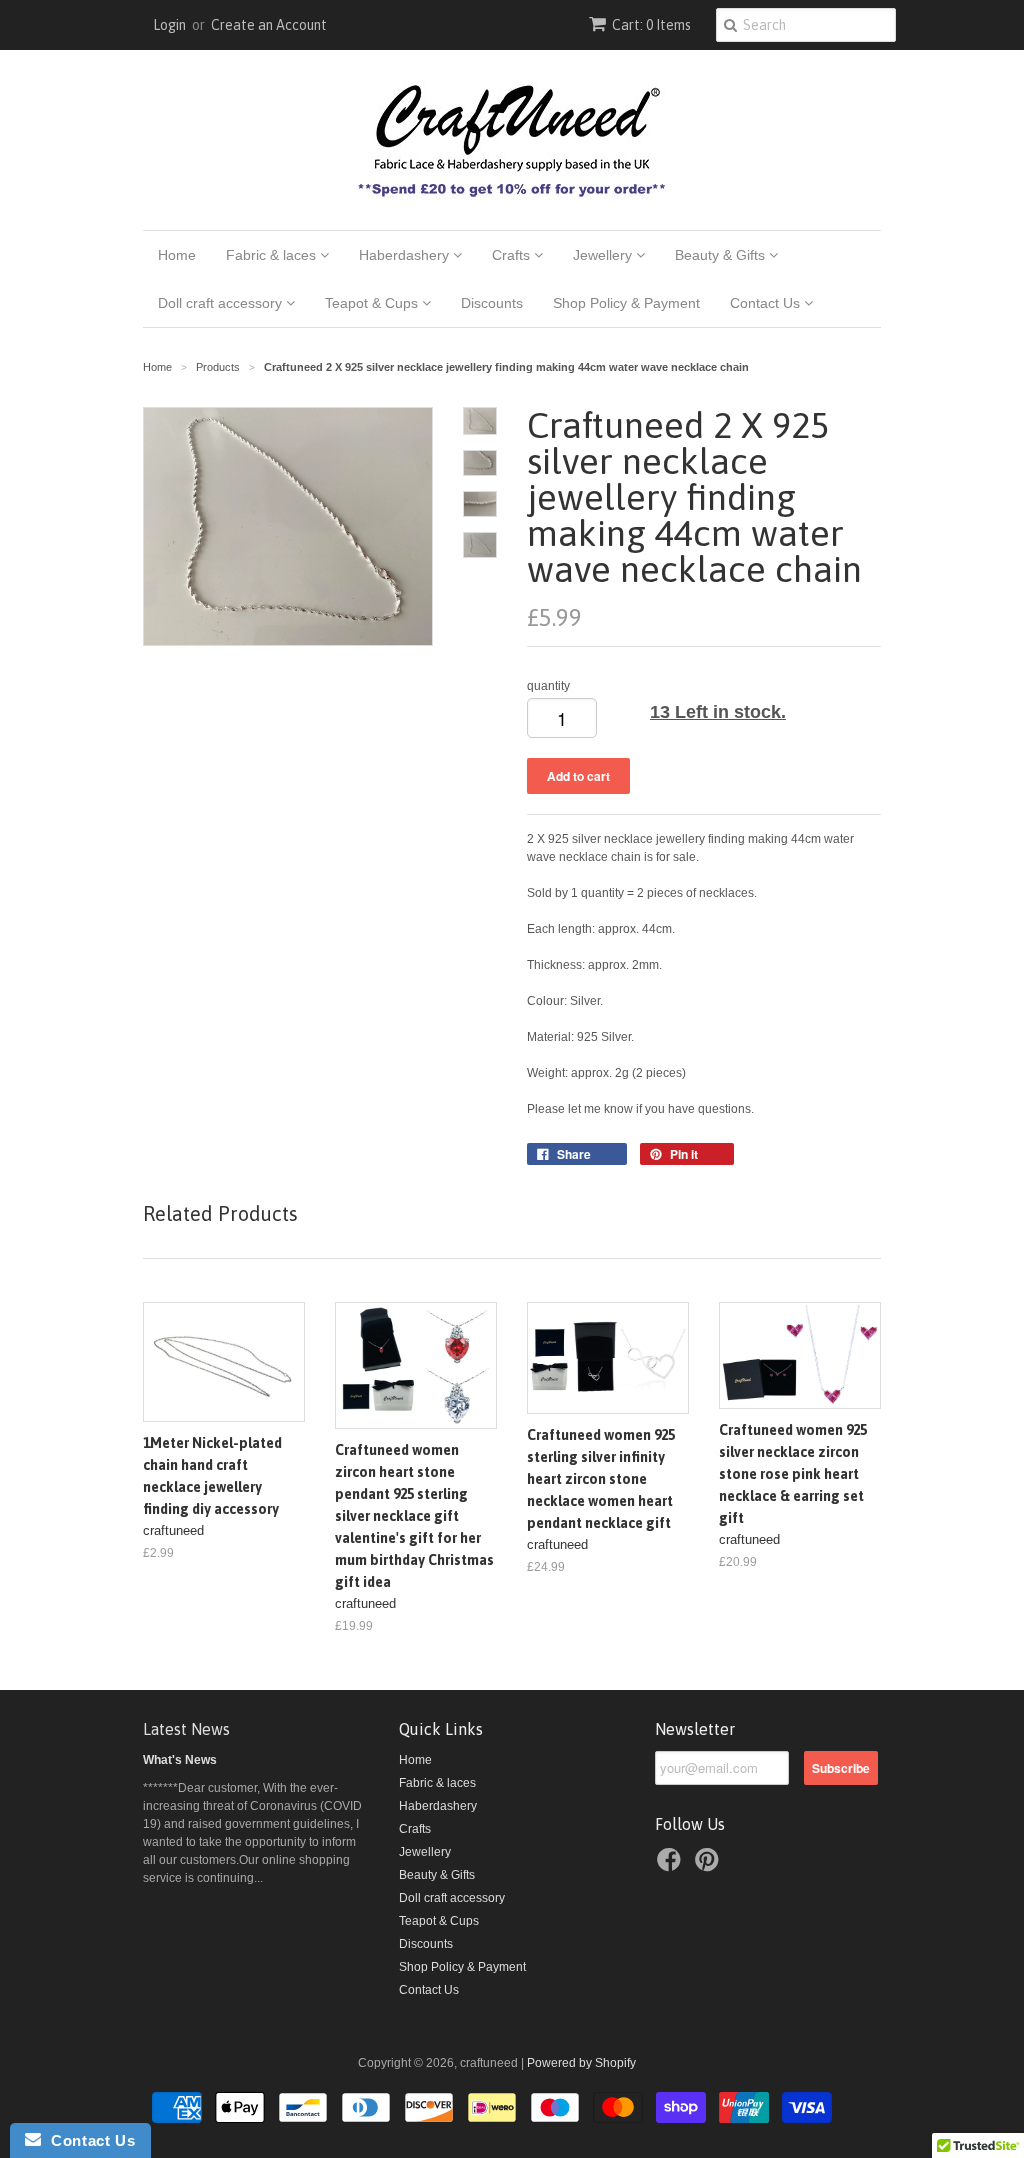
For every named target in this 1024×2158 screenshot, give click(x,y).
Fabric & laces (273, 255)
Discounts (492, 303)
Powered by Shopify (581, 2063)
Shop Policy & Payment (626, 303)
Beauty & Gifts (722, 255)
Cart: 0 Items (651, 25)
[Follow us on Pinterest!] (710, 1866)
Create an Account (269, 25)
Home (177, 255)
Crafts (513, 255)
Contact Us (767, 303)
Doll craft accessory (222, 303)
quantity (548, 686)
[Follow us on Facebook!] (672, 1866)
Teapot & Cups (373, 303)
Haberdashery (406, 255)
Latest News (186, 1729)
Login (169, 25)
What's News (180, 1760)
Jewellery (604, 255)
